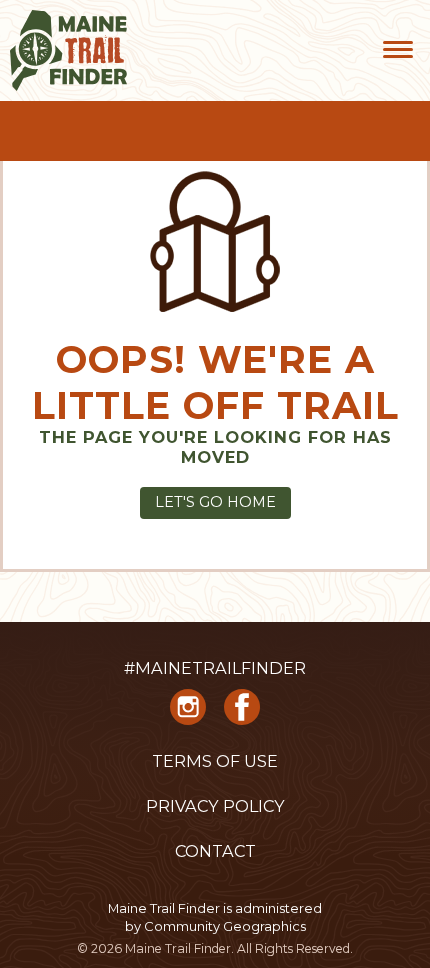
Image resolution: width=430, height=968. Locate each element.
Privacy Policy (215, 806)
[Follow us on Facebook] (242, 714)
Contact (215, 851)
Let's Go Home (215, 502)
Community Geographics (225, 926)
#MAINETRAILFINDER (215, 668)
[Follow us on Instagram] (188, 714)
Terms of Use (215, 761)
